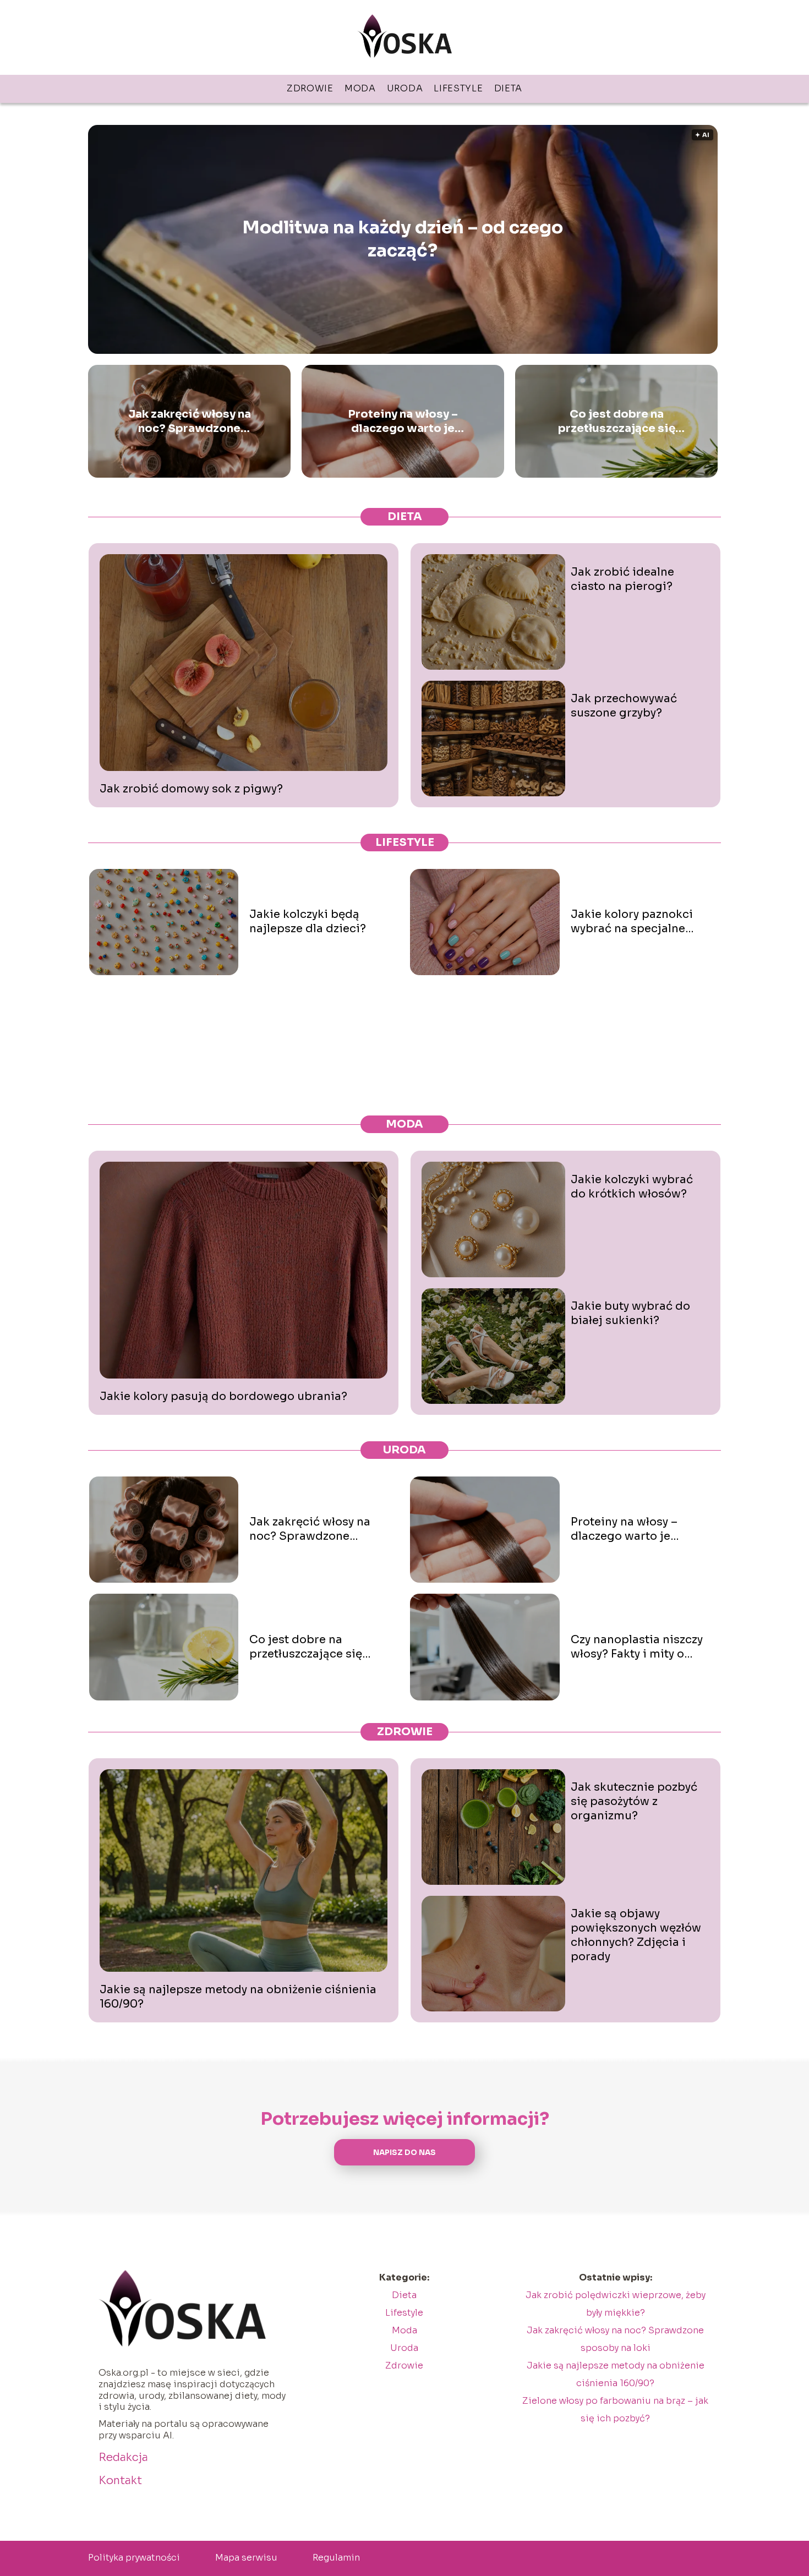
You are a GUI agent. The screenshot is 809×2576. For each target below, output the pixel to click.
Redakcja (123, 2457)
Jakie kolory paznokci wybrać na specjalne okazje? (632, 922)
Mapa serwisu (246, 2558)
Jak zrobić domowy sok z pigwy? (191, 789)
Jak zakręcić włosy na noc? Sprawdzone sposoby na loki (190, 422)
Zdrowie (310, 88)
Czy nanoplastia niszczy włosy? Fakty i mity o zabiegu (637, 1647)
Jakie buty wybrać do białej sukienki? (630, 1313)
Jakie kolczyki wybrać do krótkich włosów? (632, 1187)
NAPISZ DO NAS (404, 2153)
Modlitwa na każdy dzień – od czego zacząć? (403, 239)
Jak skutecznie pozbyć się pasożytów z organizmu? (634, 1801)
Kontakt (120, 2481)
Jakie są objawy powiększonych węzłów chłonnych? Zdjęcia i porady (636, 1935)
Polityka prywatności (134, 2558)
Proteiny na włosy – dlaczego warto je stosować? (403, 422)
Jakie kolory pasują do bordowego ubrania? (223, 1396)
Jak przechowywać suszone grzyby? (624, 706)
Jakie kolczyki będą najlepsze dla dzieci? (308, 921)
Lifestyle (458, 88)
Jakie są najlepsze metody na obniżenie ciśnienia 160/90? (238, 1997)
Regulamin (336, 2558)
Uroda (405, 88)
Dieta (509, 88)
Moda (360, 88)
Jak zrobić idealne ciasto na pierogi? (622, 579)
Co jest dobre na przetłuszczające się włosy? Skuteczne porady (617, 422)
